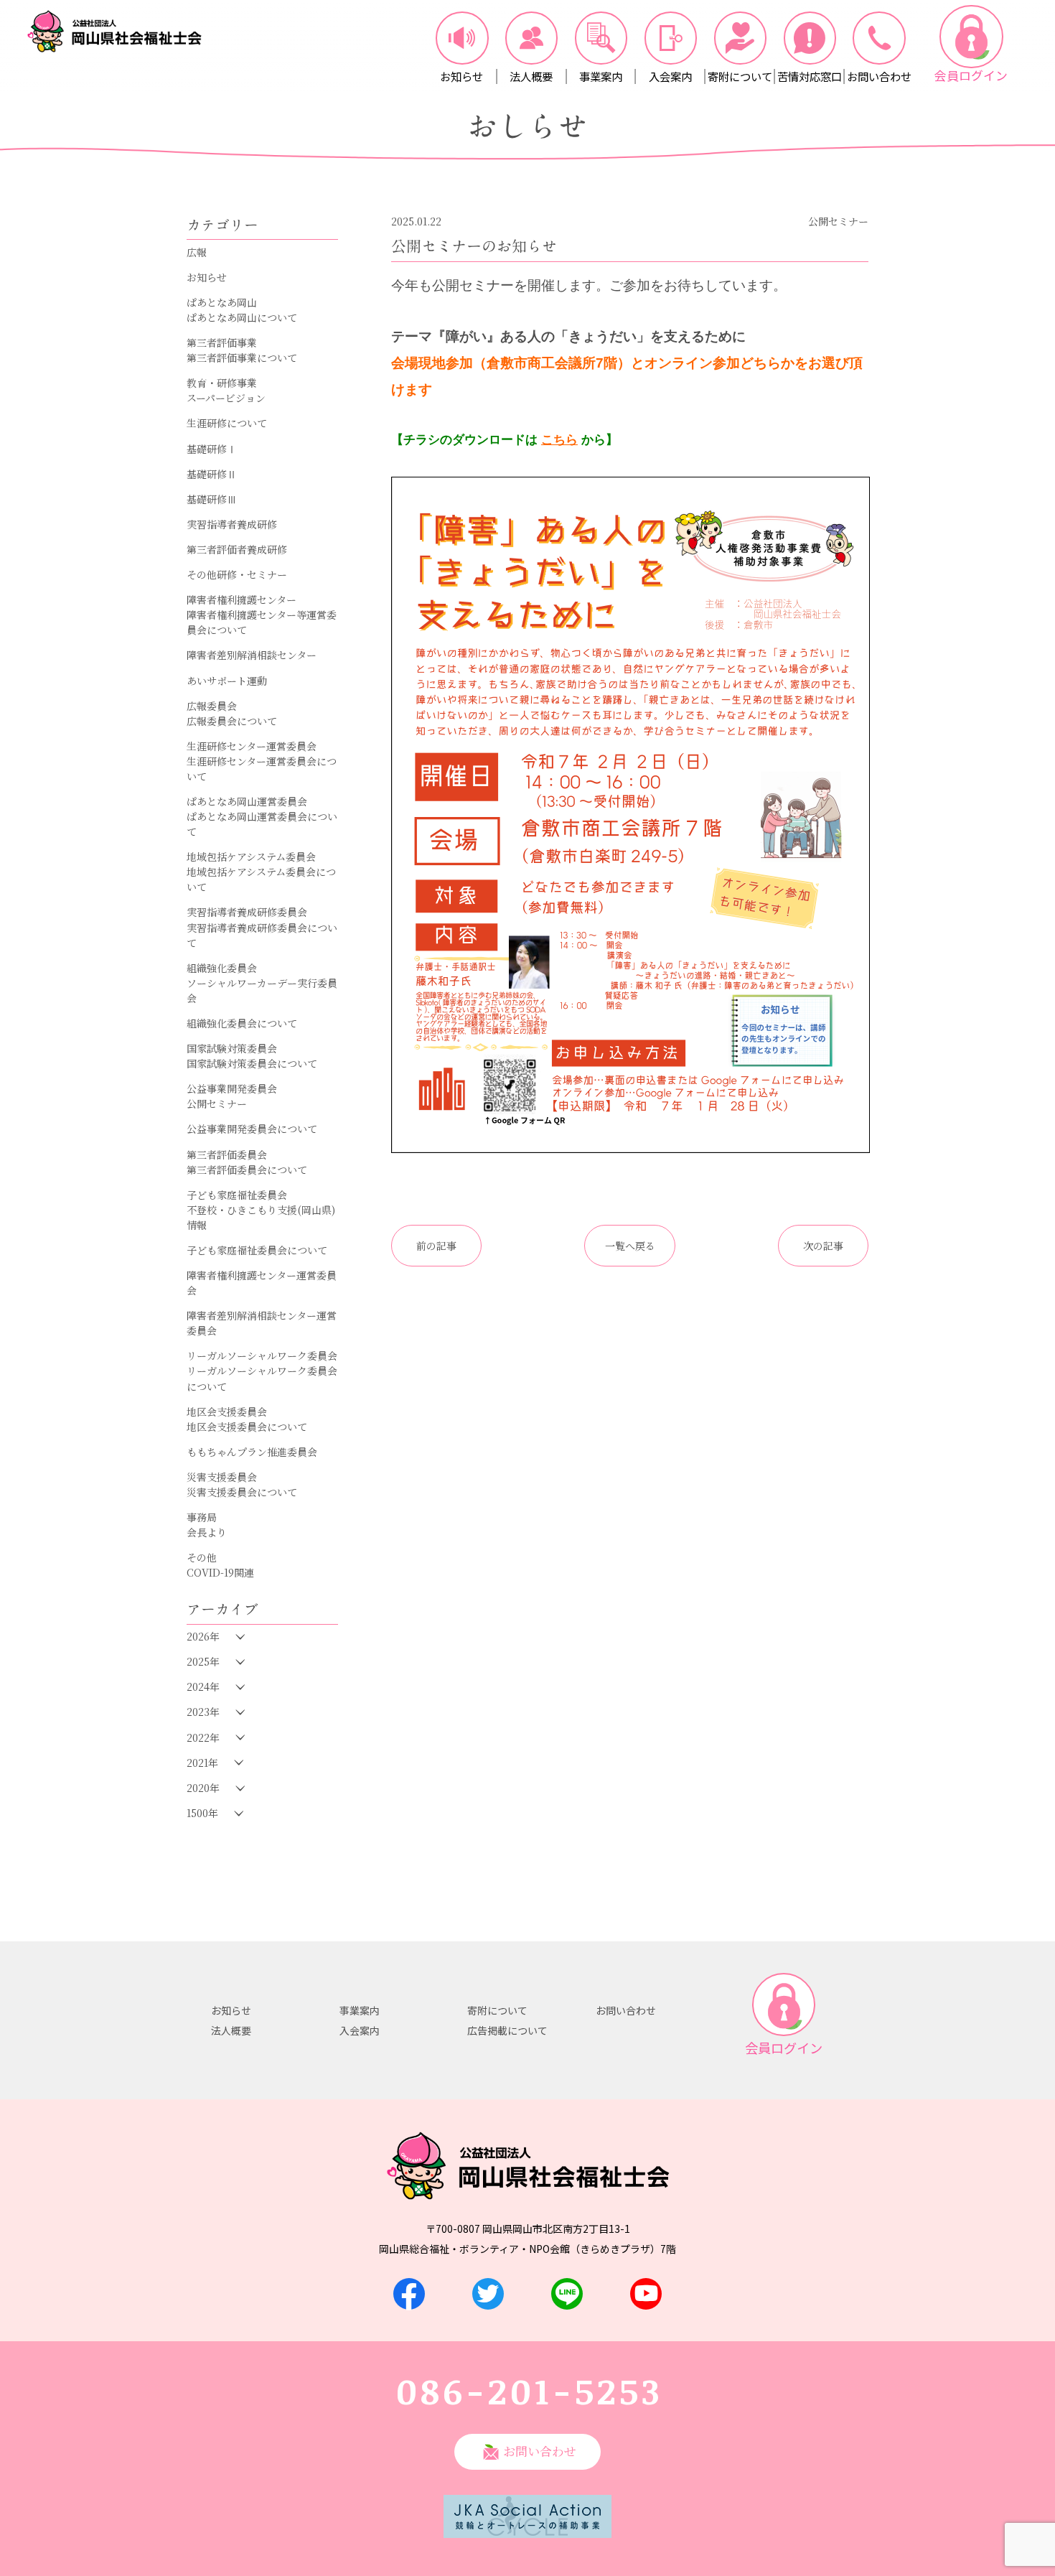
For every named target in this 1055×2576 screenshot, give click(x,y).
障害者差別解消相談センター (252, 655)
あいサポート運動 (227, 681)
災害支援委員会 (222, 1477)
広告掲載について (507, 2030)
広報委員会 (212, 706)
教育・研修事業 (222, 383)
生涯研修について (227, 423)
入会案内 (360, 2030)
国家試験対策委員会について (252, 1063)
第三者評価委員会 (227, 1154)
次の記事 (823, 1246)
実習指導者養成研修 (232, 524)
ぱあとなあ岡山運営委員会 (247, 801)
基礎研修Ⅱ (212, 474)
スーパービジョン (226, 398)
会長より (207, 1532)
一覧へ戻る (630, 1246)
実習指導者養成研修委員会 (247, 912)
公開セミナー (217, 1103)
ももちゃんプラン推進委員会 (252, 1452)
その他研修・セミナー (237, 574)
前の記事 (436, 1246)
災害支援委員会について (242, 1492)
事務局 (202, 1517)
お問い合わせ (626, 2010)
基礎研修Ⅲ (212, 499)
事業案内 (360, 2010)
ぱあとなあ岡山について (242, 317)
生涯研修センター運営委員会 (252, 746)
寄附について (497, 2010)
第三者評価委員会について (247, 1170)
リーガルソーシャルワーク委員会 (262, 1355)
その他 (202, 1557)
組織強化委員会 (222, 968)
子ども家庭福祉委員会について (257, 1250)
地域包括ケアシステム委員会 (251, 857)
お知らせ (207, 277)
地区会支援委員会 (227, 1411)
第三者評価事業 (222, 342)
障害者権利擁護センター (242, 599)
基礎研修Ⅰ (212, 449)
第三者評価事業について (242, 358)
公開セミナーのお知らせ (474, 246)
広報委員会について (232, 721)
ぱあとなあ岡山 (222, 302)
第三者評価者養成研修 (237, 549)
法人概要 (231, 2030)
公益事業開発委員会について (252, 1129)
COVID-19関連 (220, 1572)
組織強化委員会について (242, 1023)
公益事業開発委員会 (232, 1088)
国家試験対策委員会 (232, 1048)
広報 (197, 252)
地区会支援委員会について (247, 1427)
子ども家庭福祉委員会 (237, 1195)
